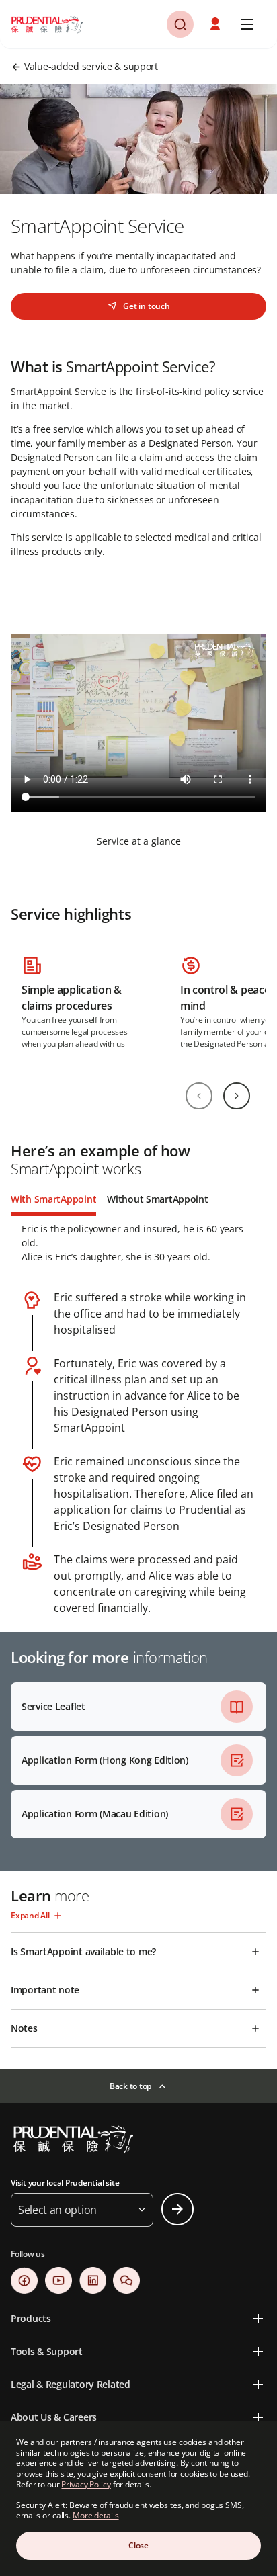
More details (96, 2515)
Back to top (130, 2086)
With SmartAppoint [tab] (53, 1199)
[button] (216, 24)
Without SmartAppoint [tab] (157, 1199)
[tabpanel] (138, 1416)
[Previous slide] (199, 1096)
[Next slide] (237, 1096)
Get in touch (146, 306)
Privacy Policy (86, 2484)
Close (138, 2545)
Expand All (30, 1915)
